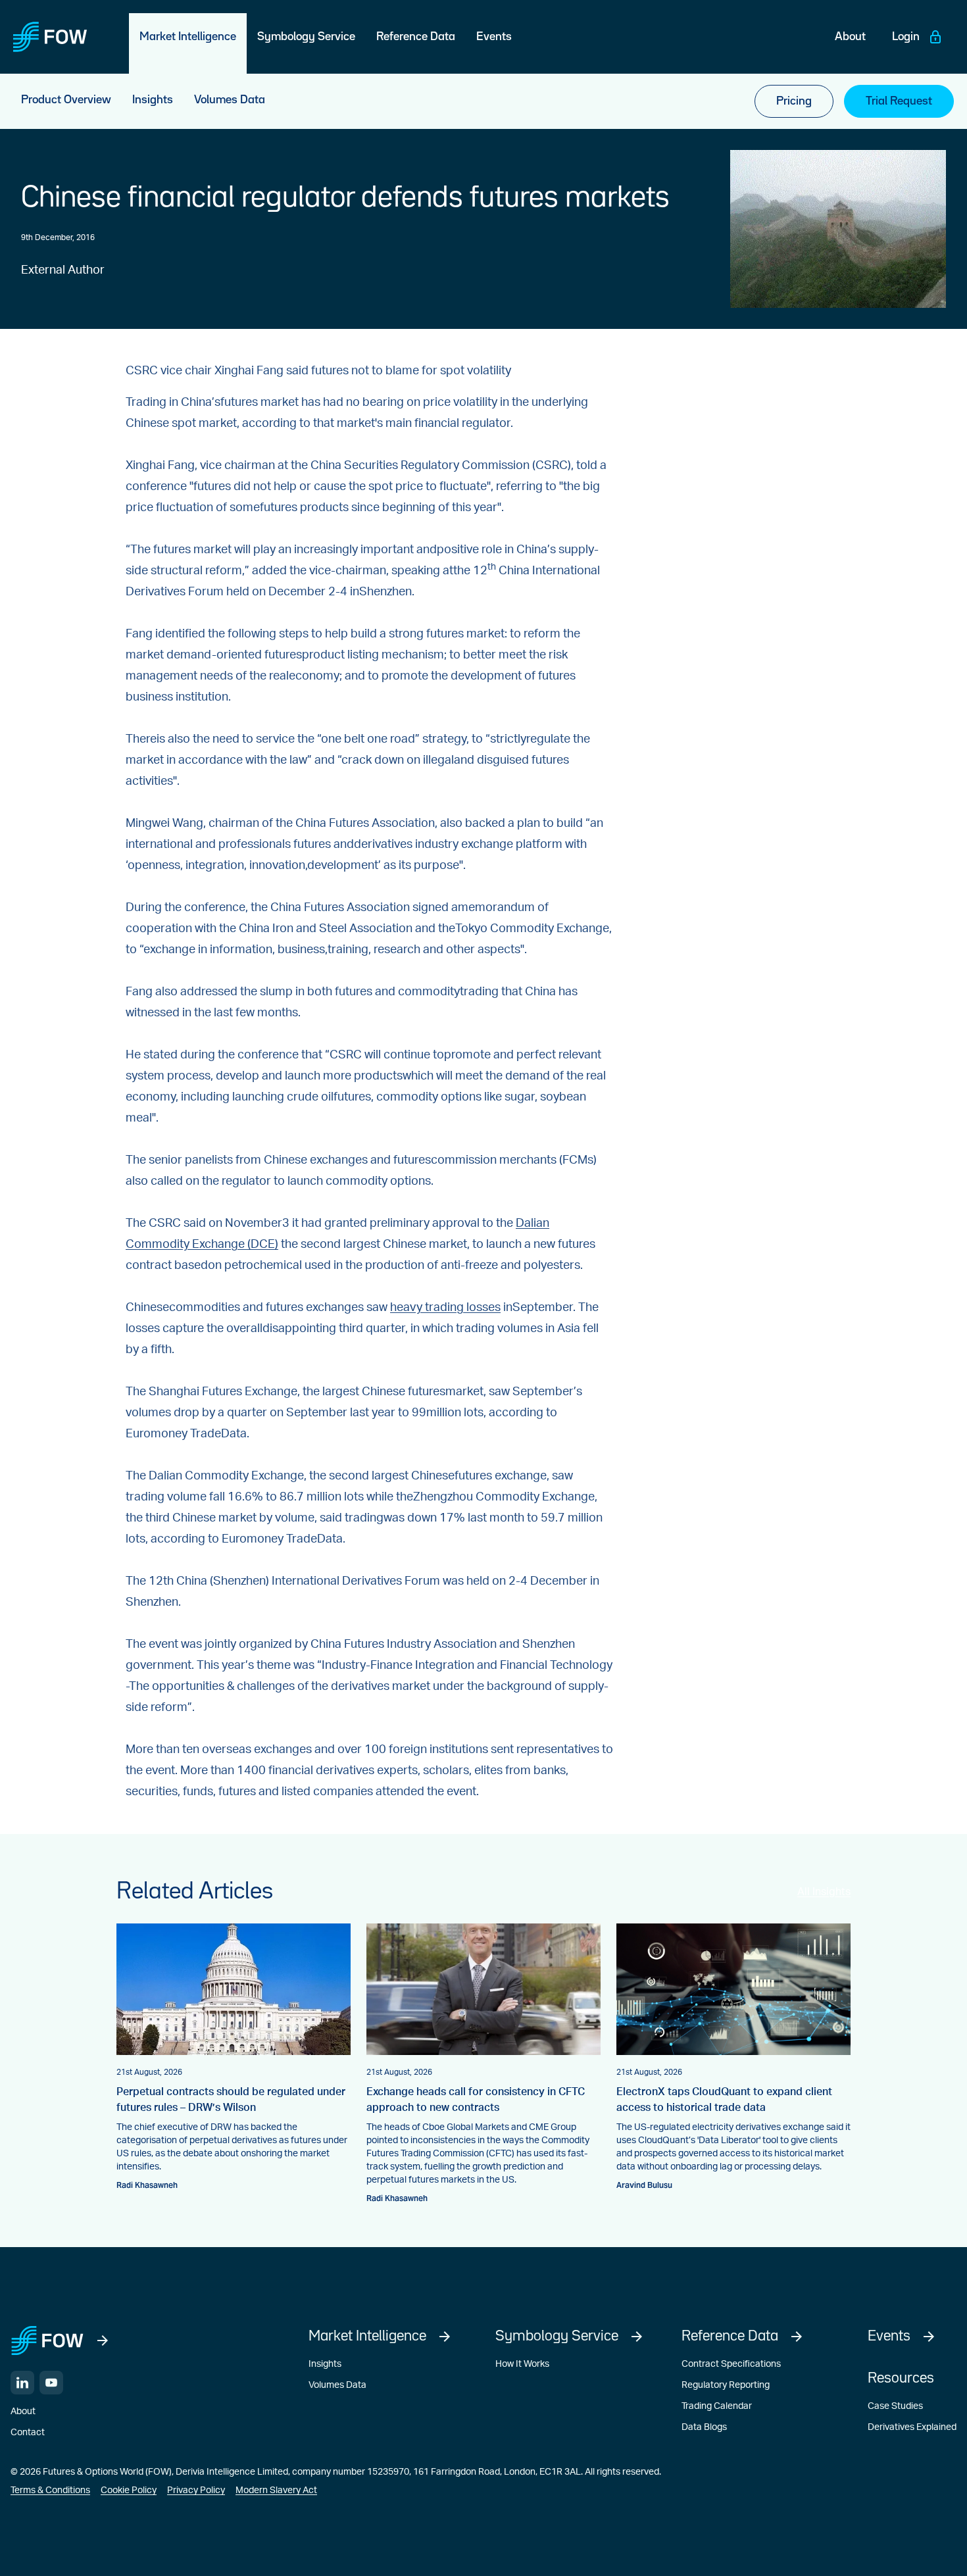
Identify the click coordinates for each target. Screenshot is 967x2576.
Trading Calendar (717, 2406)
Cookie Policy (129, 2490)
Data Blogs (704, 2427)
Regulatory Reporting (726, 2385)
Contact (28, 2433)
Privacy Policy (196, 2490)
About (23, 2412)
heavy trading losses (445, 1308)
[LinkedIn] (22, 2383)
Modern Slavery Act (276, 2490)
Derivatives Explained (912, 2427)
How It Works (522, 2364)
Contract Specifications (731, 2364)
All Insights (824, 1892)
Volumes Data (337, 2385)
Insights (325, 2364)
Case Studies (895, 2406)
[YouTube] (51, 2383)
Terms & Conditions (50, 2490)
